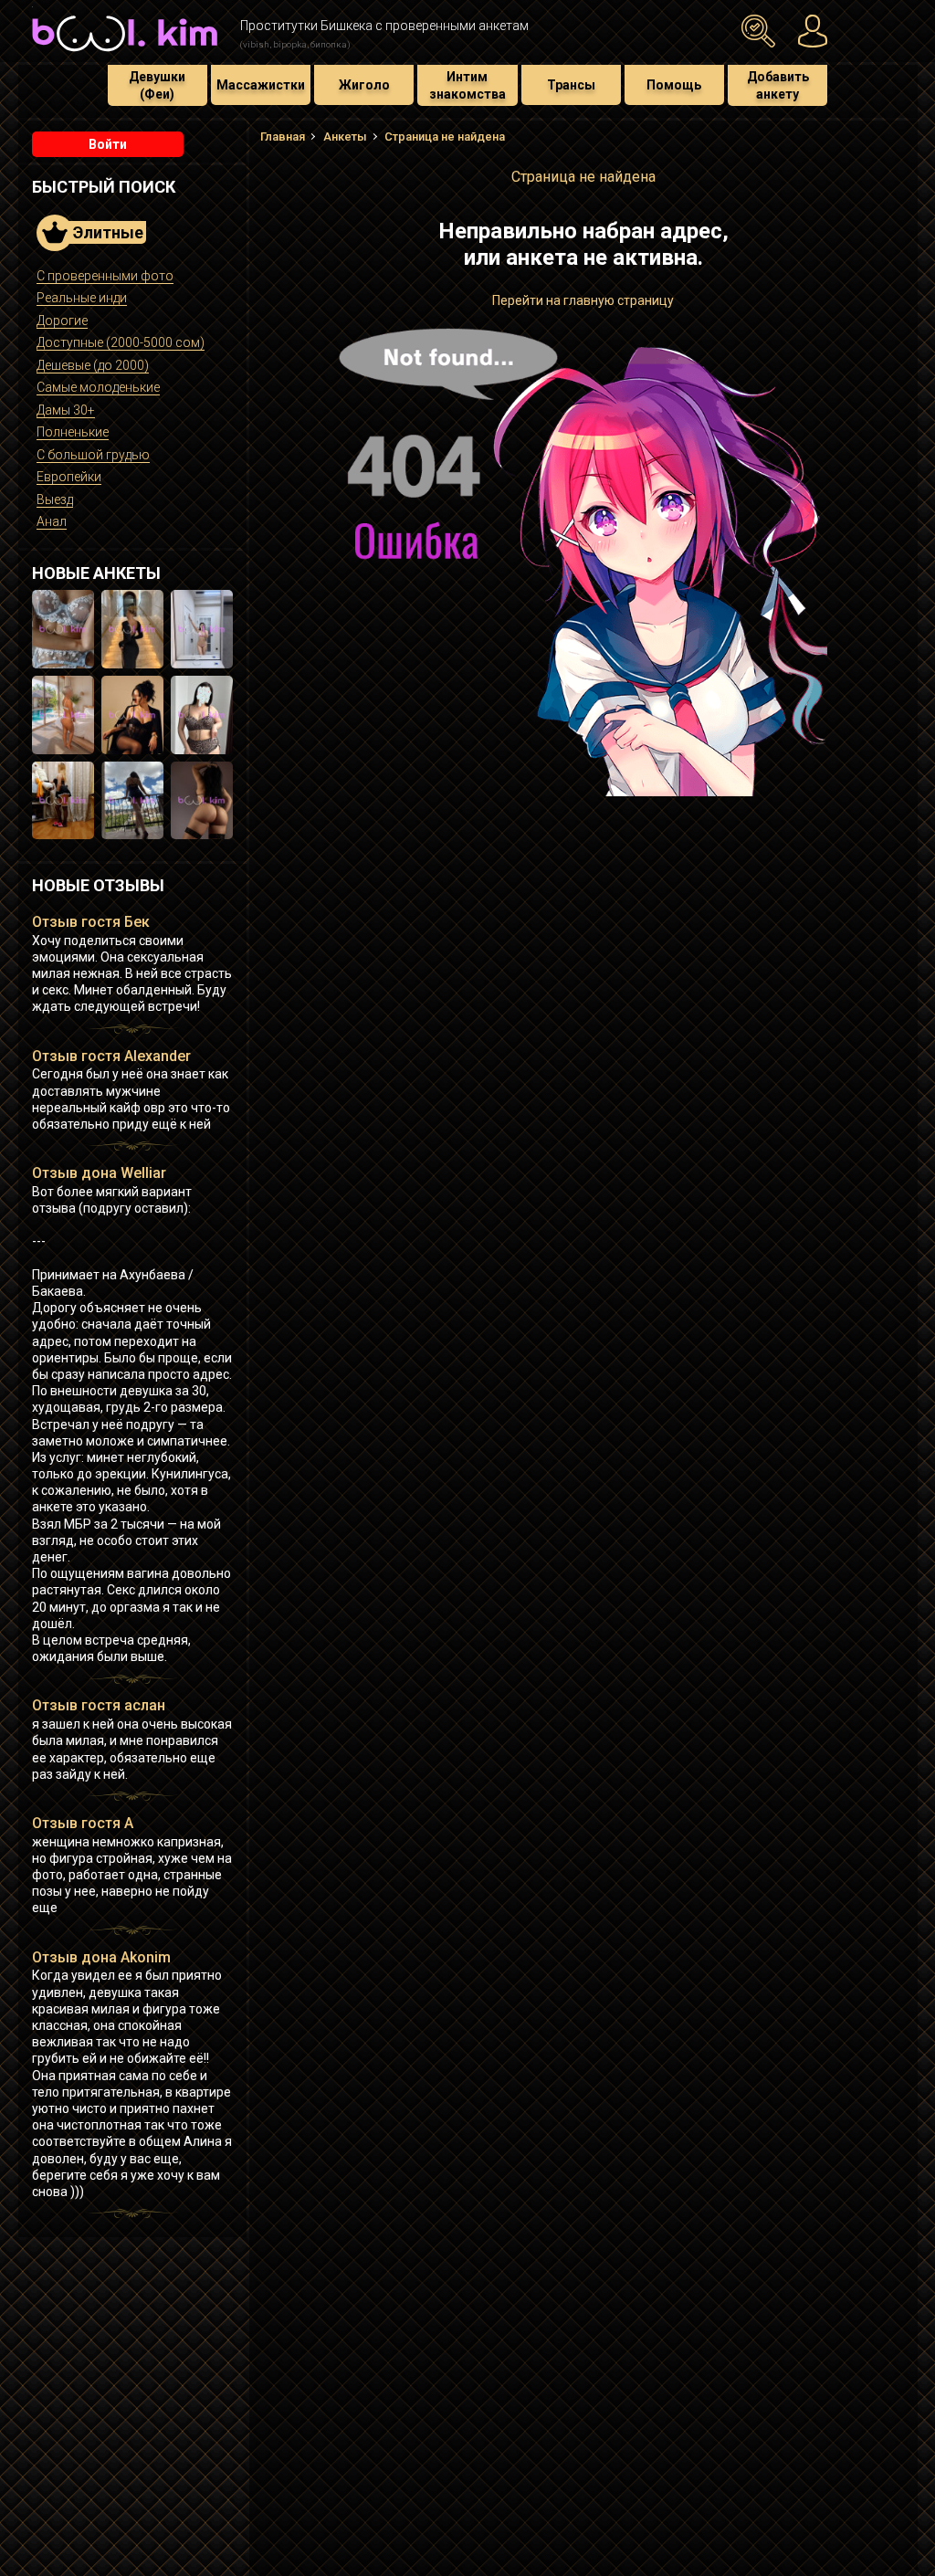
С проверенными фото (105, 276)
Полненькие (73, 432)
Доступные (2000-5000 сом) (121, 342)
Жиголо (364, 85)
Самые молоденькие (98, 387)
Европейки (69, 477)
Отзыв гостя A (83, 1823)
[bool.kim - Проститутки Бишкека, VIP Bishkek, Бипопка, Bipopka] (125, 54)
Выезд (55, 499)
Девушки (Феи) (157, 85)
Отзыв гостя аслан (99, 1705)
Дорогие (62, 321)
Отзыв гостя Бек (91, 922)
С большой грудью (93, 455)
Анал (52, 521)
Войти (108, 144)
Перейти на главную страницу (583, 300)
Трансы (571, 85)
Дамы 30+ (66, 410)
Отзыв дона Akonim (101, 1957)
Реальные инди (82, 298)
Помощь (674, 85)
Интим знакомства (467, 85)
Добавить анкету (778, 85)
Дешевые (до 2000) (93, 365)
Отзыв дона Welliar (99, 1173)
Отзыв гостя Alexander (111, 1056)
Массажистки (261, 85)
